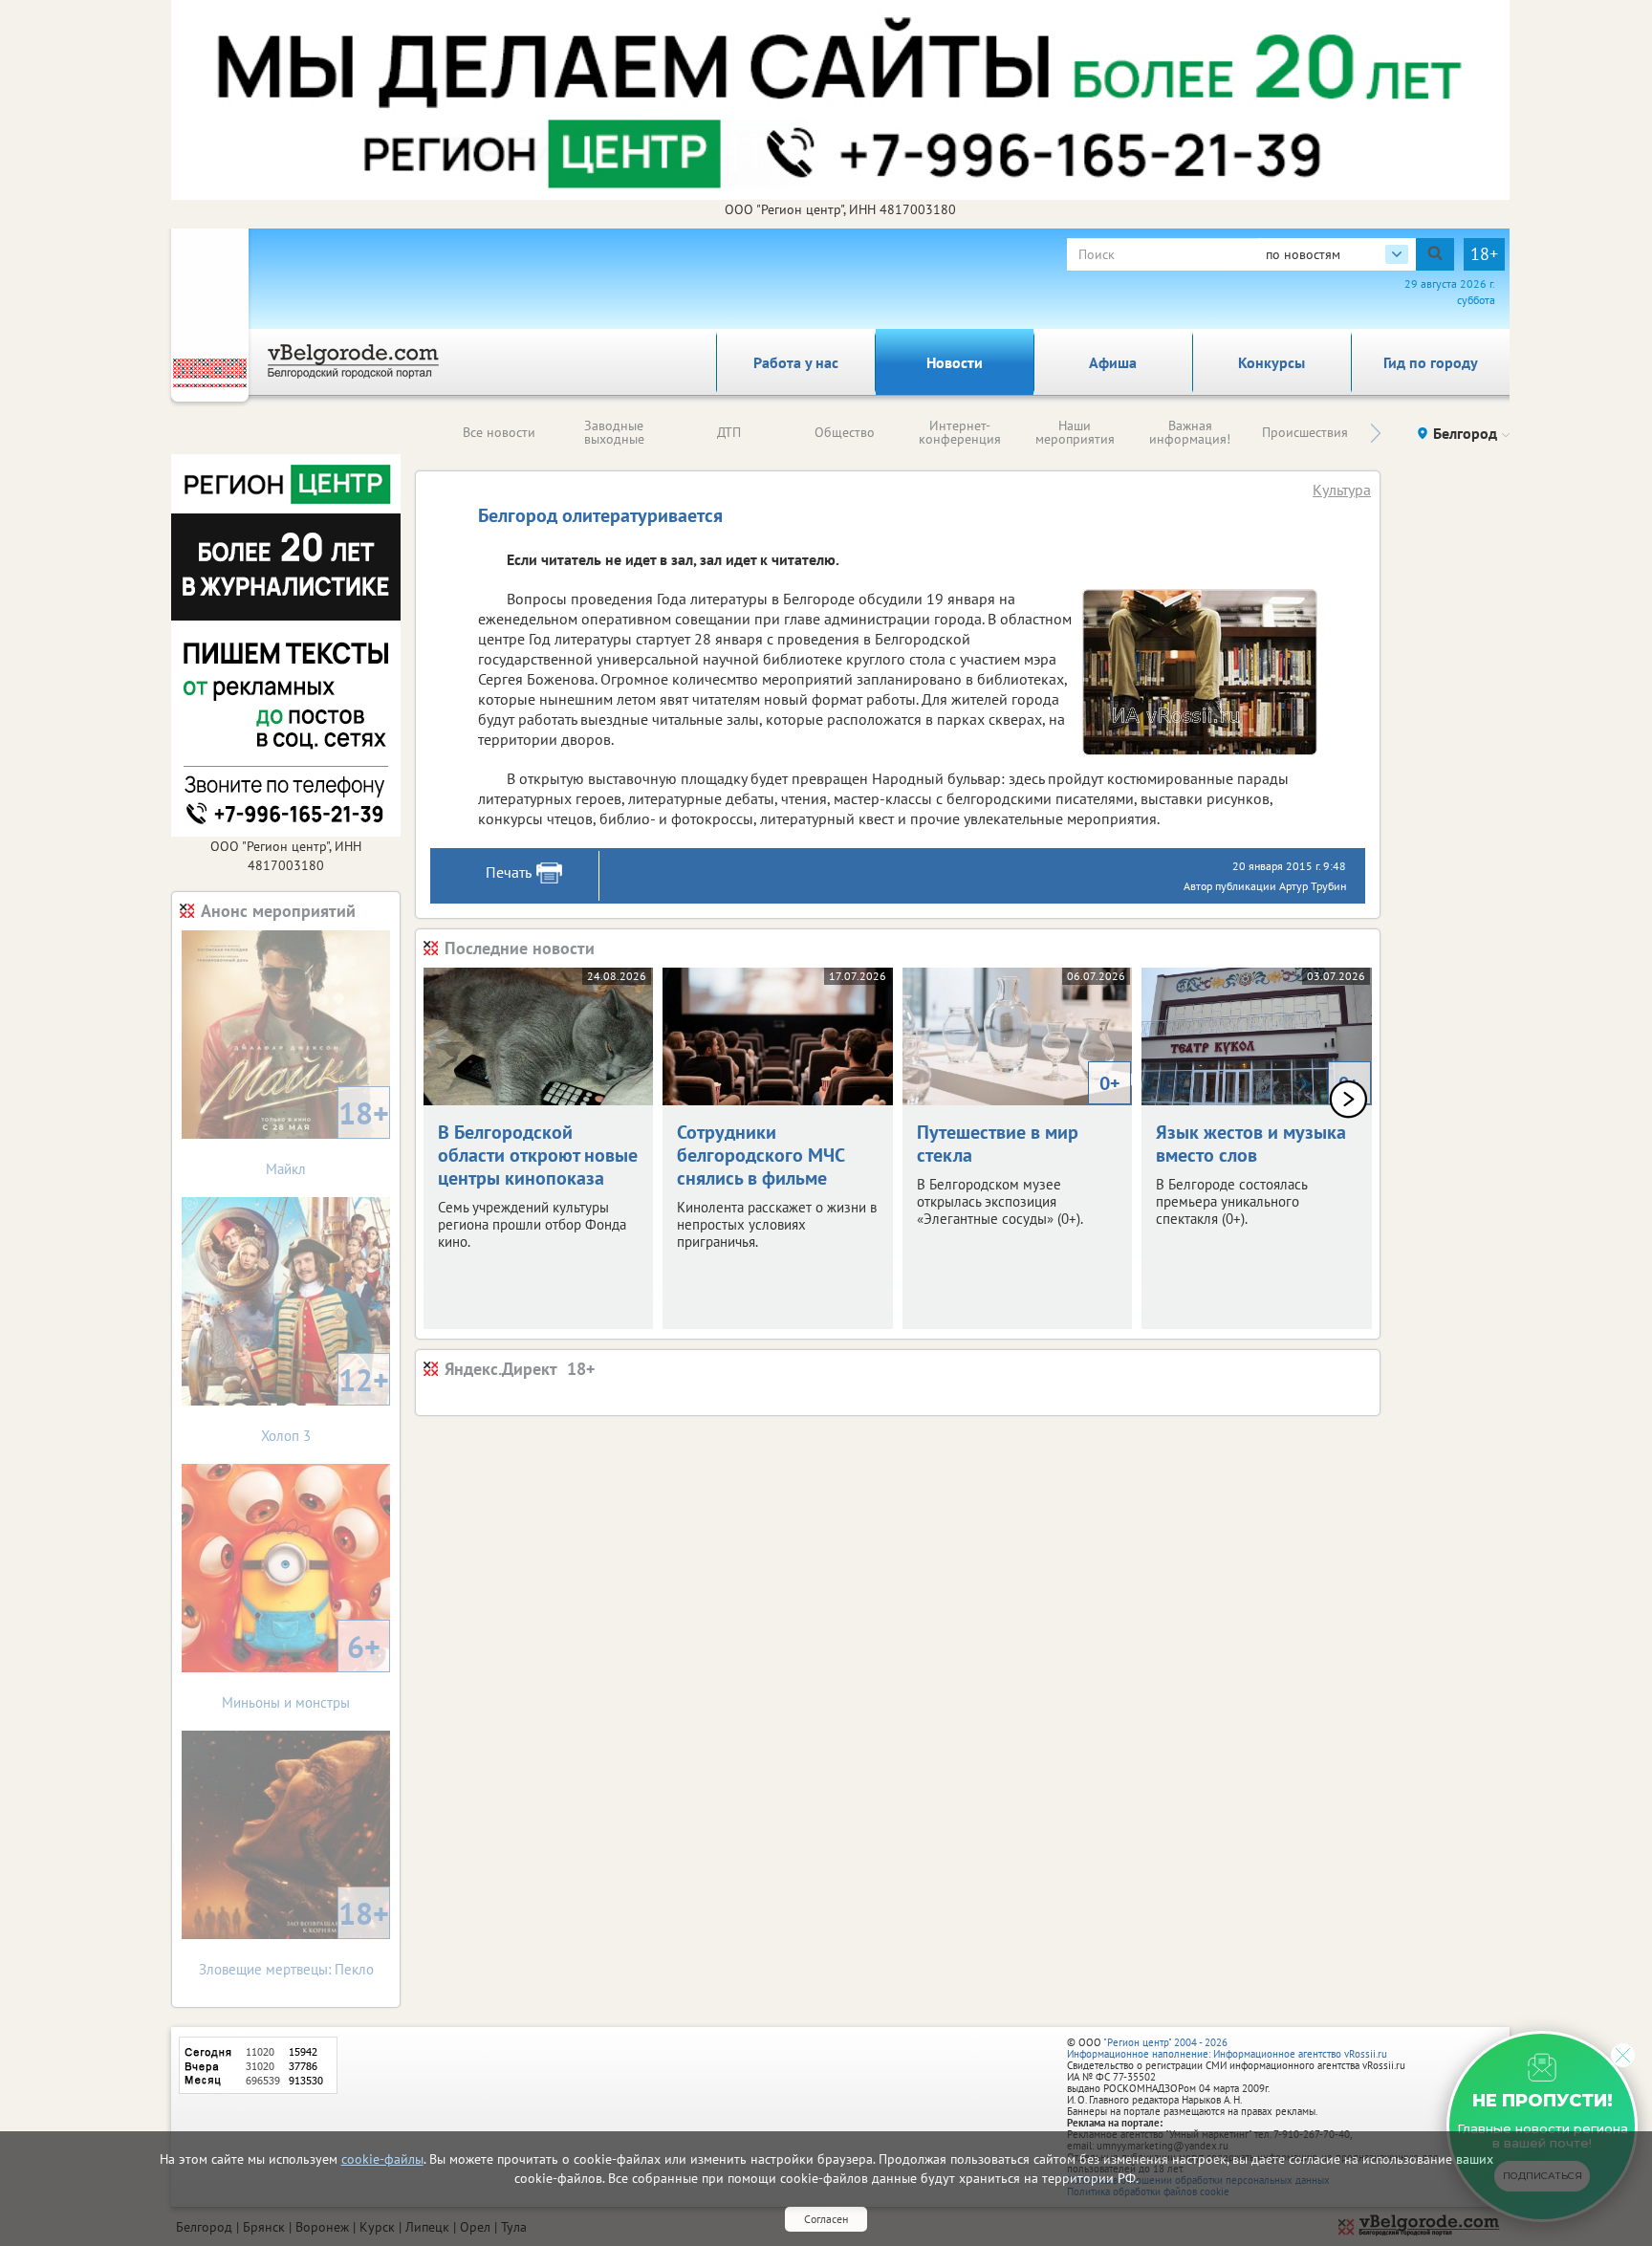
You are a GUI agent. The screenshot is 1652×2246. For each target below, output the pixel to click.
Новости (955, 362)
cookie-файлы (382, 2159)
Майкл (327, 1135)
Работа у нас (796, 362)
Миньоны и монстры (301, 1669)
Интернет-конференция (960, 432)
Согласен (826, 2219)
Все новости (499, 432)
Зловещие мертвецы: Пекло (294, 1936)
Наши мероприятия (1075, 432)
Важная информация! (1190, 432)
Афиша (1113, 362)
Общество (845, 432)
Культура (1342, 490)
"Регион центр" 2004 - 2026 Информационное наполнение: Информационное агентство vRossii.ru (1227, 2048)
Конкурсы (1272, 362)
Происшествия (1305, 432)
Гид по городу (1431, 362)
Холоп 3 (325, 1402)
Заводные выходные (614, 432)
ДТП (729, 432)
